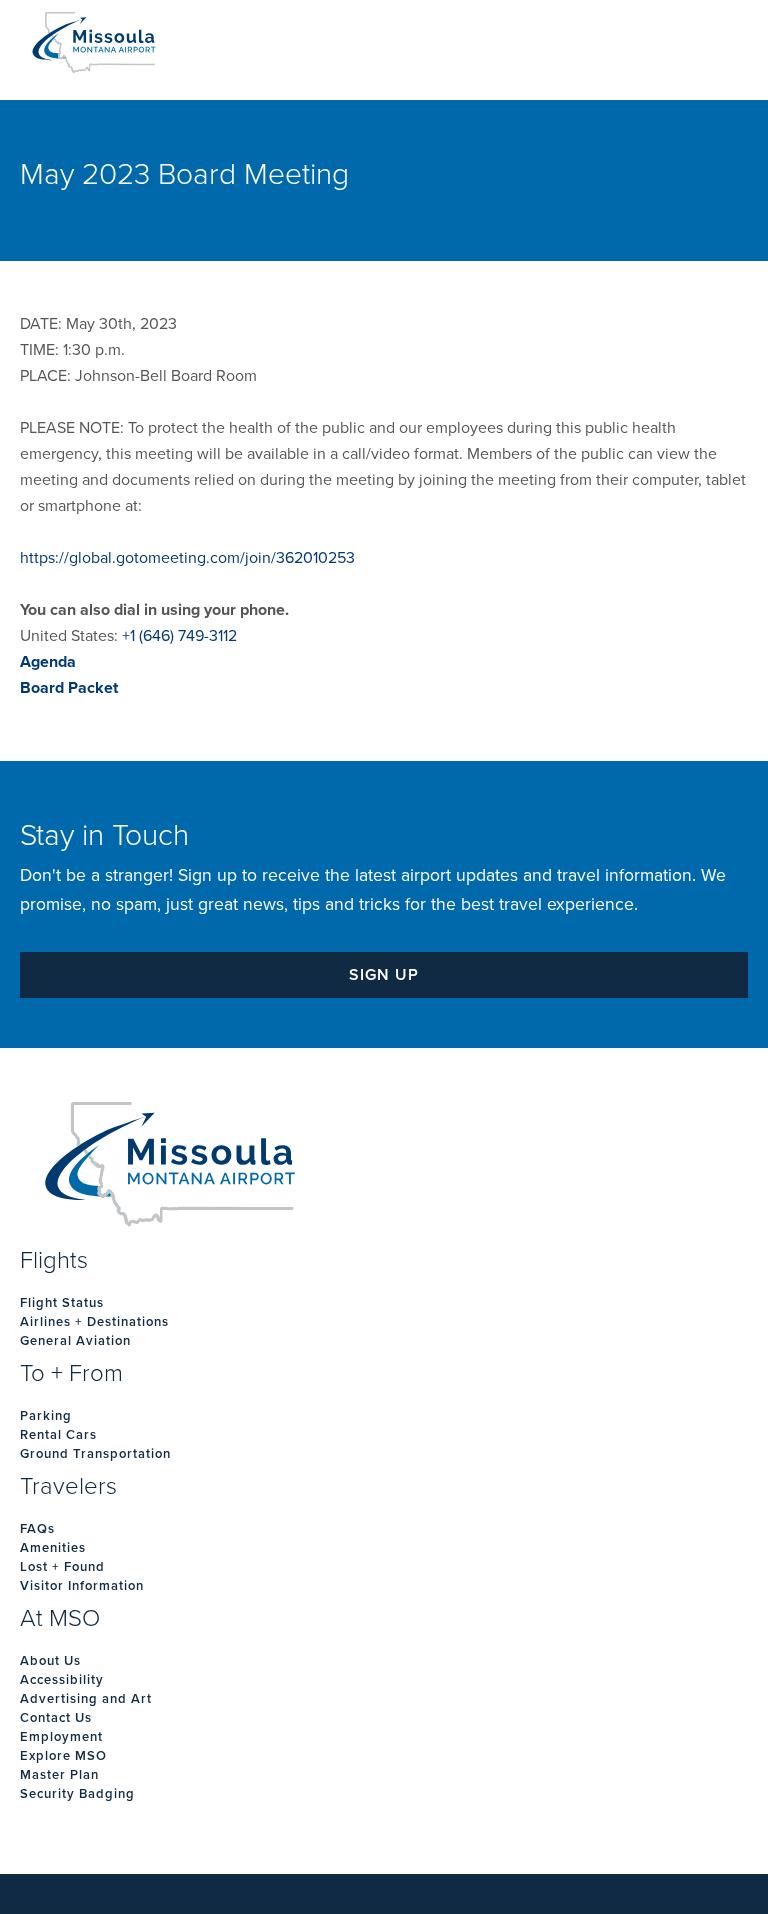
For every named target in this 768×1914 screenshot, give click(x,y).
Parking (46, 1416)
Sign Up (384, 975)
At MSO (60, 1619)
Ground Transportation (95, 1454)
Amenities (53, 1548)
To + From (71, 1374)
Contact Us (56, 1718)
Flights (54, 1261)
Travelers (68, 1487)
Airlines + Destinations (94, 1322)
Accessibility (62, 1680)
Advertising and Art (86, 1699)
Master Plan (59, 1775)
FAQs (37, 1529)
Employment (61, 1737)
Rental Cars (58, 1435)
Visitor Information (82, 1586)
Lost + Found (62, 1567)
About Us (50, 1661)
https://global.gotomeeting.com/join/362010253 (187, 558)
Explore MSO (63, 1756)
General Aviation (75, 1341)
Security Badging (77, 1794)
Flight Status (62, 1303)
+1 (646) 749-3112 (179, 636)
